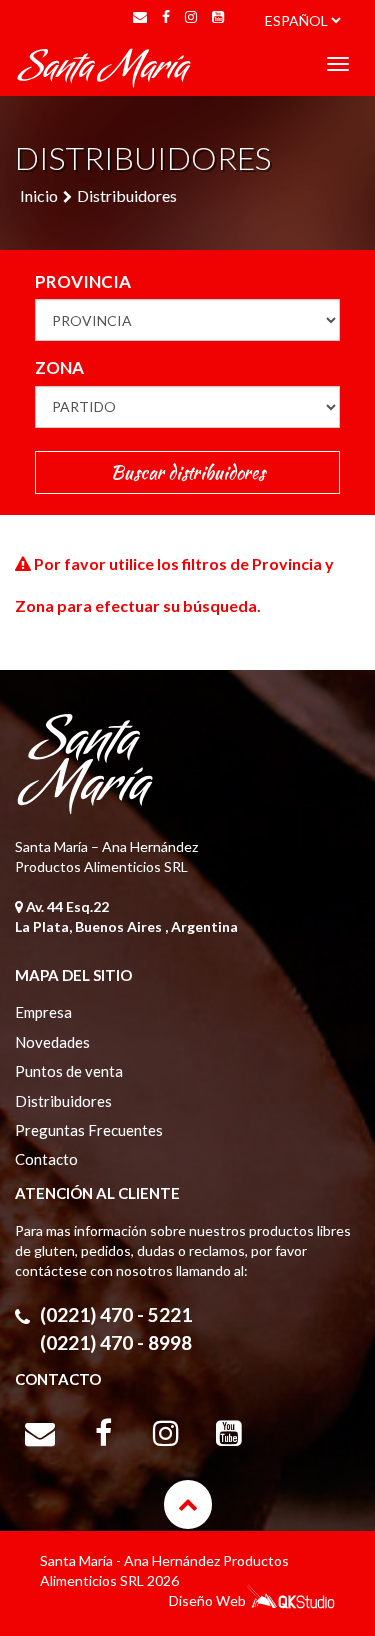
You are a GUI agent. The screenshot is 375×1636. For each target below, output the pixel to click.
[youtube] (218, 17)
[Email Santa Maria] (140, 17)
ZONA (59, 367)
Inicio (39, 195)
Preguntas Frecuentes (89, 1130)
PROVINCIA (83, 281)
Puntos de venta (69, 1071)
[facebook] (166, 17)
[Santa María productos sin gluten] (104, 65)
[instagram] (191, 17)
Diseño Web (207, 1600)
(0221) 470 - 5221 (116, 1314)
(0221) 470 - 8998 (116, 1342)
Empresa (43, 1012)
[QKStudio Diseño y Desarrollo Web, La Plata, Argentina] (290, 1603)
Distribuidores (127, 195)
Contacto (46, 1159)
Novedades (52, 1042)
